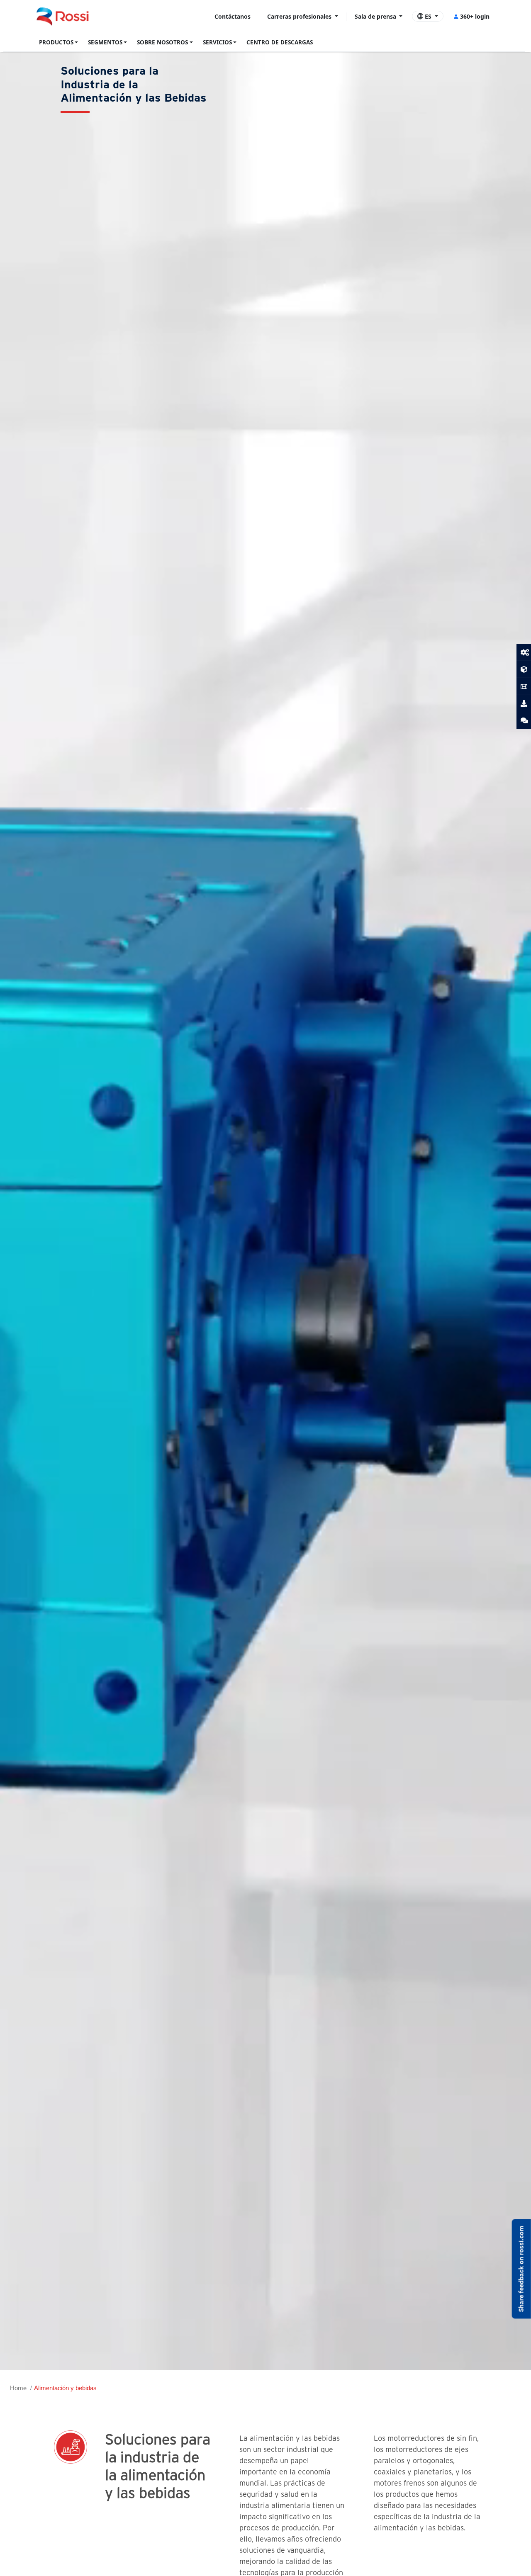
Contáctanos (233, 16)
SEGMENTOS (105, 42)
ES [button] (428, 16)
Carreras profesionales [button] (300, 16)
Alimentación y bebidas (65, 2388)
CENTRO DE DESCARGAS (280, 42)
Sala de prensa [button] (376, 16)
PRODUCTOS (56, 42)
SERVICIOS (217, 42)
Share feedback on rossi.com (521, 2269)
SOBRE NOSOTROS (162, 42)
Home (18, 2388)
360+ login (475, 16)
